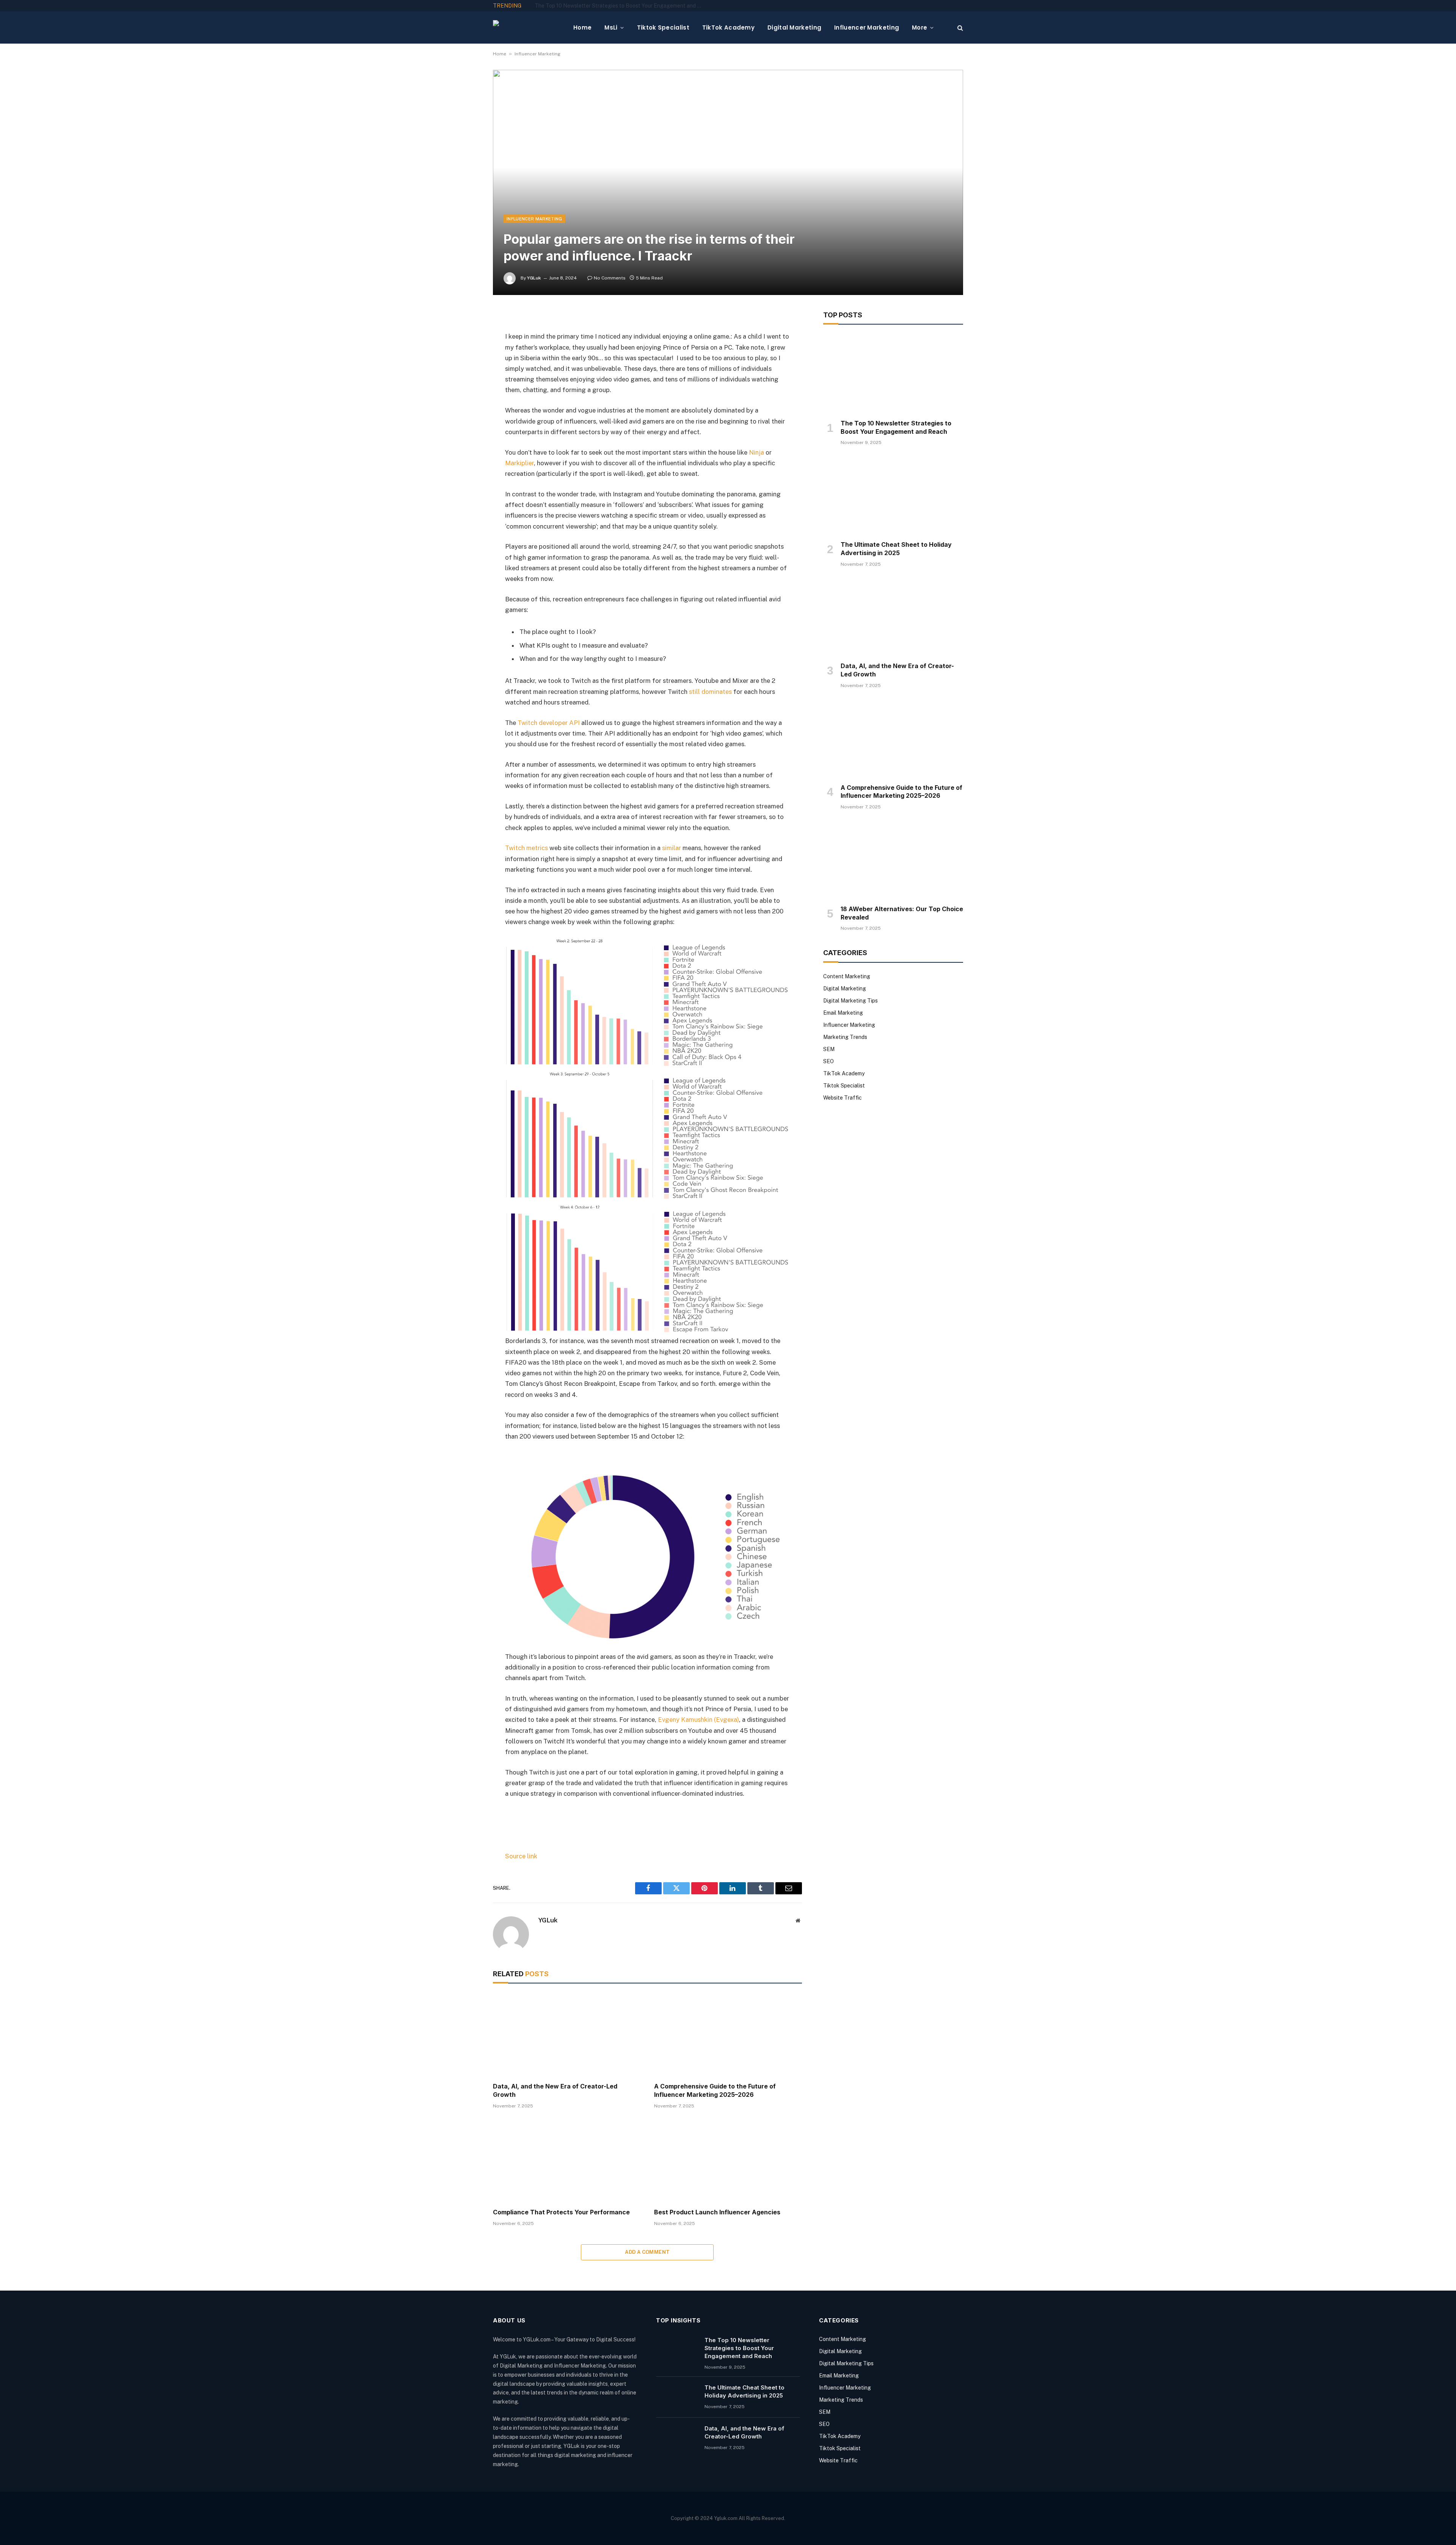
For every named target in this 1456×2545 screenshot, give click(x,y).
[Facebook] (466, 336)
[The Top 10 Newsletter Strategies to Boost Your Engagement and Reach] (893, 374)
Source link (521, 1856)
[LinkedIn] (466, 375)
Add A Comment (647, 2252)
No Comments (610, 278)
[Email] (466, 413)
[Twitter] (466, 355)
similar (671, 848)
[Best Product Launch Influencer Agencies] (728, 2161)
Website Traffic (843, 1098)
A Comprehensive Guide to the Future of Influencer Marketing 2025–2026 (715, 2090)
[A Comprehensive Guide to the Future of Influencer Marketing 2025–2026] (728, 2035)
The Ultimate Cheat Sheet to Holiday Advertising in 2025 (604, 6)
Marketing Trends (845, 1037)
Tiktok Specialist (663, 27)
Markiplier (519, 463)
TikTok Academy (728, 27)
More (919, 27)
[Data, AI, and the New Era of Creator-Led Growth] (567, 2035)
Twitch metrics (526, 848)
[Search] (959, 27)
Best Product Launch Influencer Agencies (717, 2212)
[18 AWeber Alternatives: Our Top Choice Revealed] (893, 860)
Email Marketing (843, 1013)
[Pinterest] (466, 394)
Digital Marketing (794, 27)
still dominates (710, 692)
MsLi (611, 27)
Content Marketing (847, 976)
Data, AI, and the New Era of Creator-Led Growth (555, 2090)
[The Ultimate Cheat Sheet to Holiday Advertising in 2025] (893, 495)
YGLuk (534, 278)
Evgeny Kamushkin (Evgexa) (698, 1720)
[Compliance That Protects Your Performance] (567, 2161)
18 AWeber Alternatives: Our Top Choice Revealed (902, 913)
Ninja (756, 452)
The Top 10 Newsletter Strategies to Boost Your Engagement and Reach (896, 427)
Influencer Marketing (867, 27)
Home (582, 27)
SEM (829, 1049)
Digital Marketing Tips (850, 1001)
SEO (828, 1061)
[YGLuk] (527, 28)
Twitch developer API (549, 723)
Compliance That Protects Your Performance (561, 2212)
